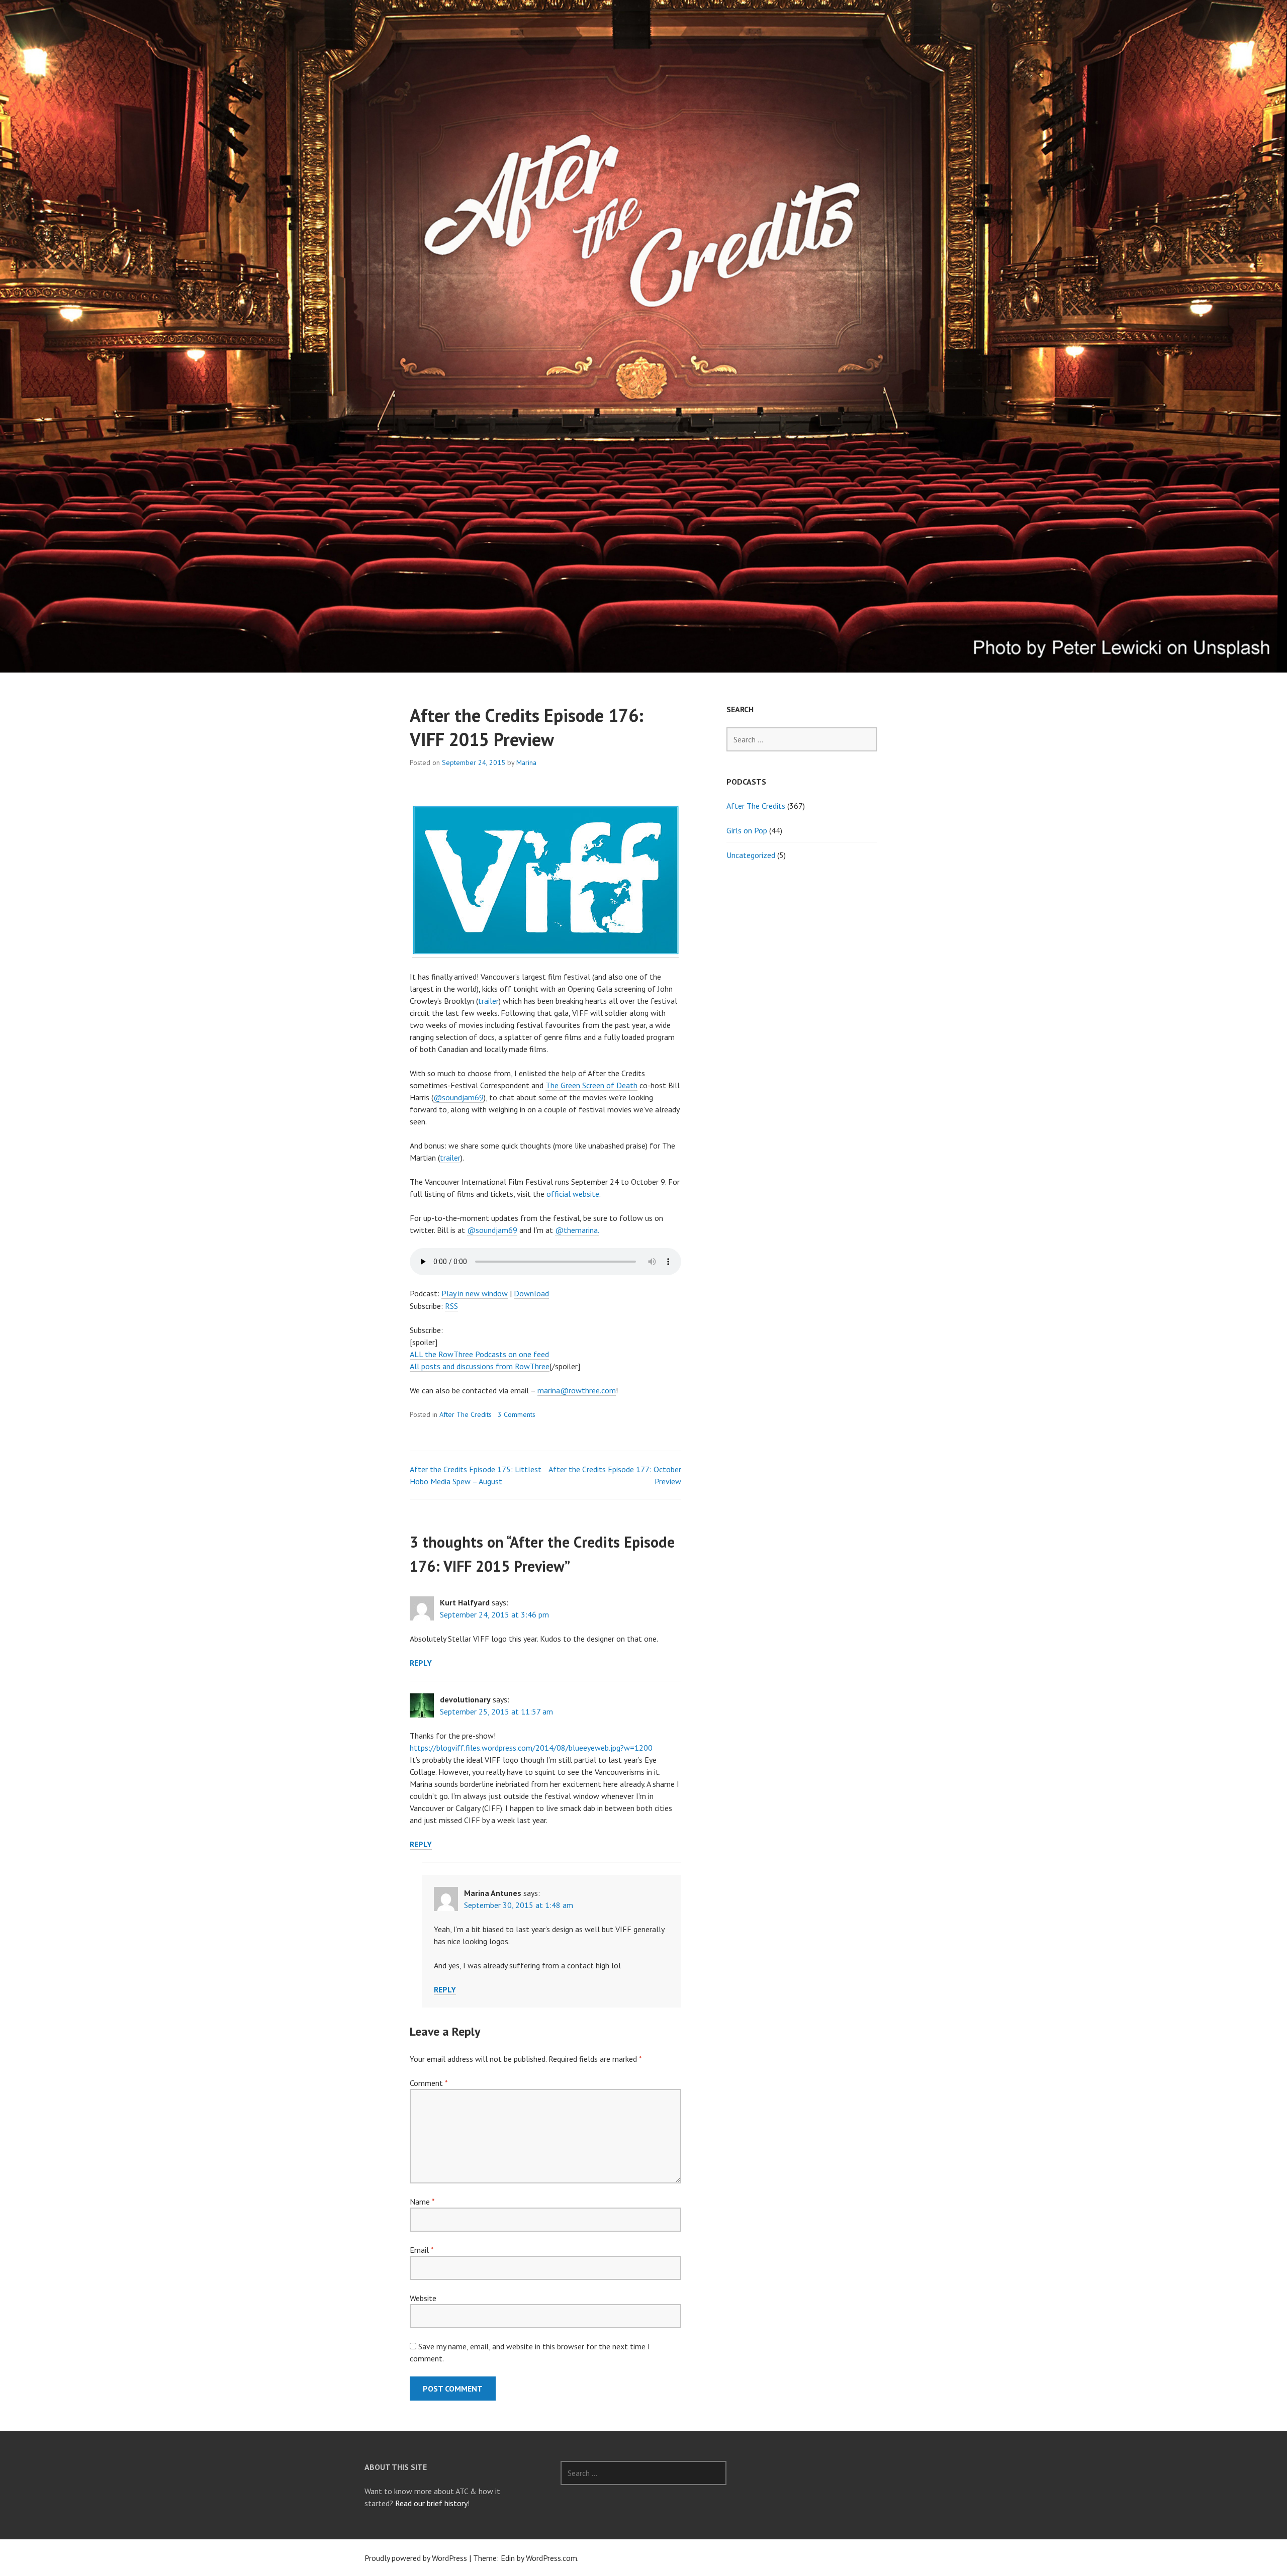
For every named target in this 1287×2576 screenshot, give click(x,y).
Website (423, 2298)
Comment (429, 2083)
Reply (421, 1663)
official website (573, 1194)
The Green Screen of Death (591, 1085)
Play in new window (475, 1293)
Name (422, 2202)
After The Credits (466, 1414)
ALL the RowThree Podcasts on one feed (479, 1354)
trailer (488, 1001)
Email (422, 2250)
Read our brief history (431, 2503)
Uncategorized (751, 855)
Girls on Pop (747, 830)
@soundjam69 (458, 1097)
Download (531, 1293)
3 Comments (517, 1414)
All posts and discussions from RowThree (480, 1366)
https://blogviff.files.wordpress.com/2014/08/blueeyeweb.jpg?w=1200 (531, 1748)
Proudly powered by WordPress (416, 2558)
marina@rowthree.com (577, 1390)
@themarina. (577, 1230)
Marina (526, 762)
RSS (451, 1306)
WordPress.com (551, 2558)
